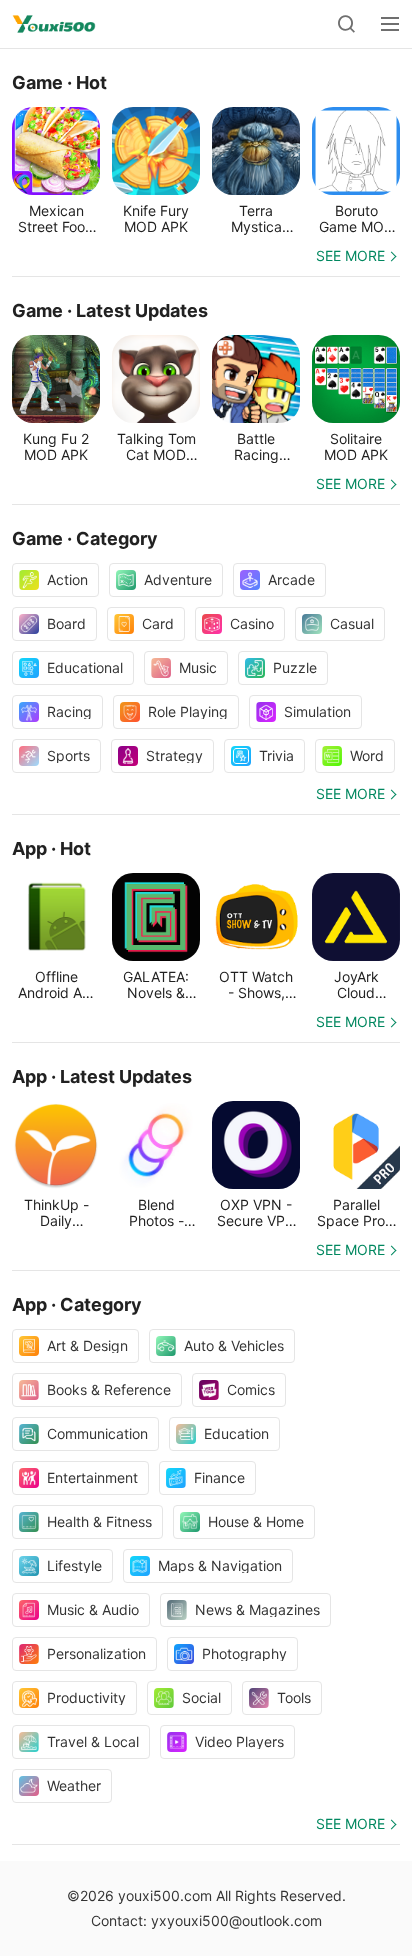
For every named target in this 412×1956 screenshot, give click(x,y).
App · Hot (51, 848)
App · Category (77, 1304)
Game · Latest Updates (110, 310)
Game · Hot (59, 82)
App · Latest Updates (102, 1076)
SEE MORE (350, 255)
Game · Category (85, 538)
